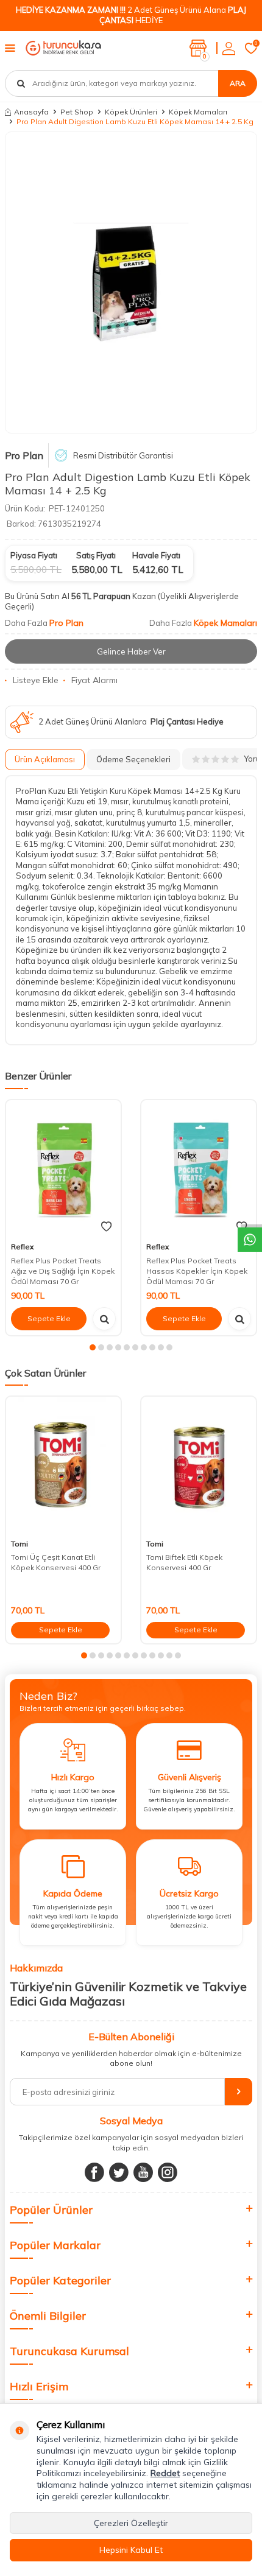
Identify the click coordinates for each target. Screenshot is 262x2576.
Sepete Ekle (49, 1318)
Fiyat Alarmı (94, 680)
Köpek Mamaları (198, 112)
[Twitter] (119, 2172)
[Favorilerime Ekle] (106, 1227)
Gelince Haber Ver (131, 651)
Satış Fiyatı (96, 555)
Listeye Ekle (36, 680)
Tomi (19, 1544)
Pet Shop (77, 112)
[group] (131, 283)
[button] (93, 1347)
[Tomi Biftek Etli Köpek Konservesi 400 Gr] (199, 1465)
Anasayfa (31, 112)
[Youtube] (143, 2172)
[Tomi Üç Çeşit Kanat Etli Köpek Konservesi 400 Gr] (63, 1465)
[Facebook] (94, 2172)
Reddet (165, 2473)
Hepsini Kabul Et (131, 2550)
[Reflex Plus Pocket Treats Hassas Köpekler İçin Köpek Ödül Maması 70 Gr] (199, 1169)
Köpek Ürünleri (131, 112)
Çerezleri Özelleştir (131, 2523)
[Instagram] (168, 2172)
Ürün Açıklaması (45, 759)
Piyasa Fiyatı (34, 555)
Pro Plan (24, 455)
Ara (238, 83)
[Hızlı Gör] (104, 1319)
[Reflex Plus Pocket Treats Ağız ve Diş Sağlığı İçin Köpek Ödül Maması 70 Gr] (63, 1169)
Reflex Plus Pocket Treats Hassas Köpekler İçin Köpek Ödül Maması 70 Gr (197, 1271)
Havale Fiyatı (156, 555)
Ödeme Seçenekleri (133, 759)
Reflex (22, 1247)
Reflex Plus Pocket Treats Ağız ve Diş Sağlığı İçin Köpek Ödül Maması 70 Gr (63, 1271)
